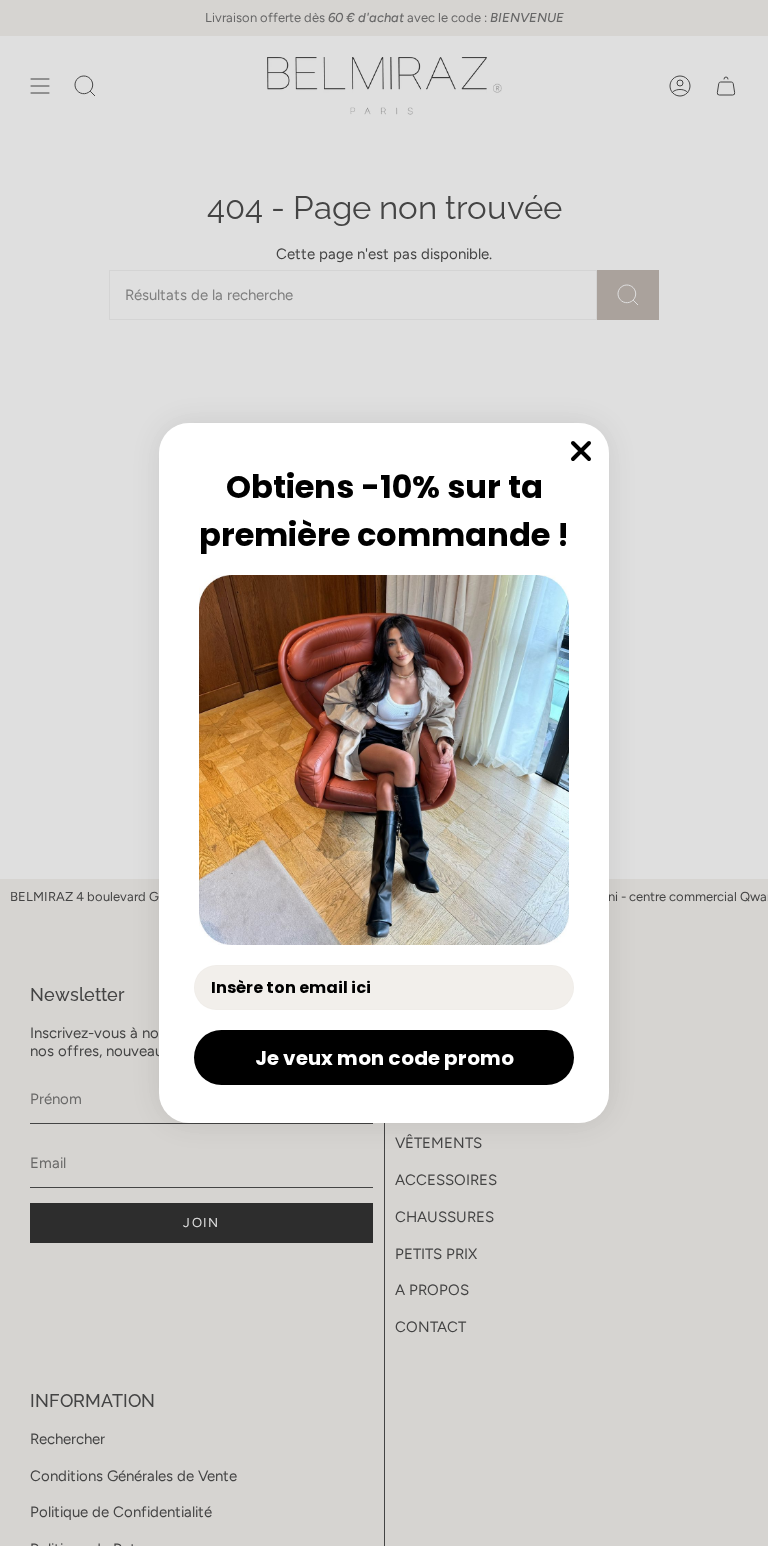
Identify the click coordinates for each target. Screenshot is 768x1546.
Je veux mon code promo (384, 1058)
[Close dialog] (581, 451)
